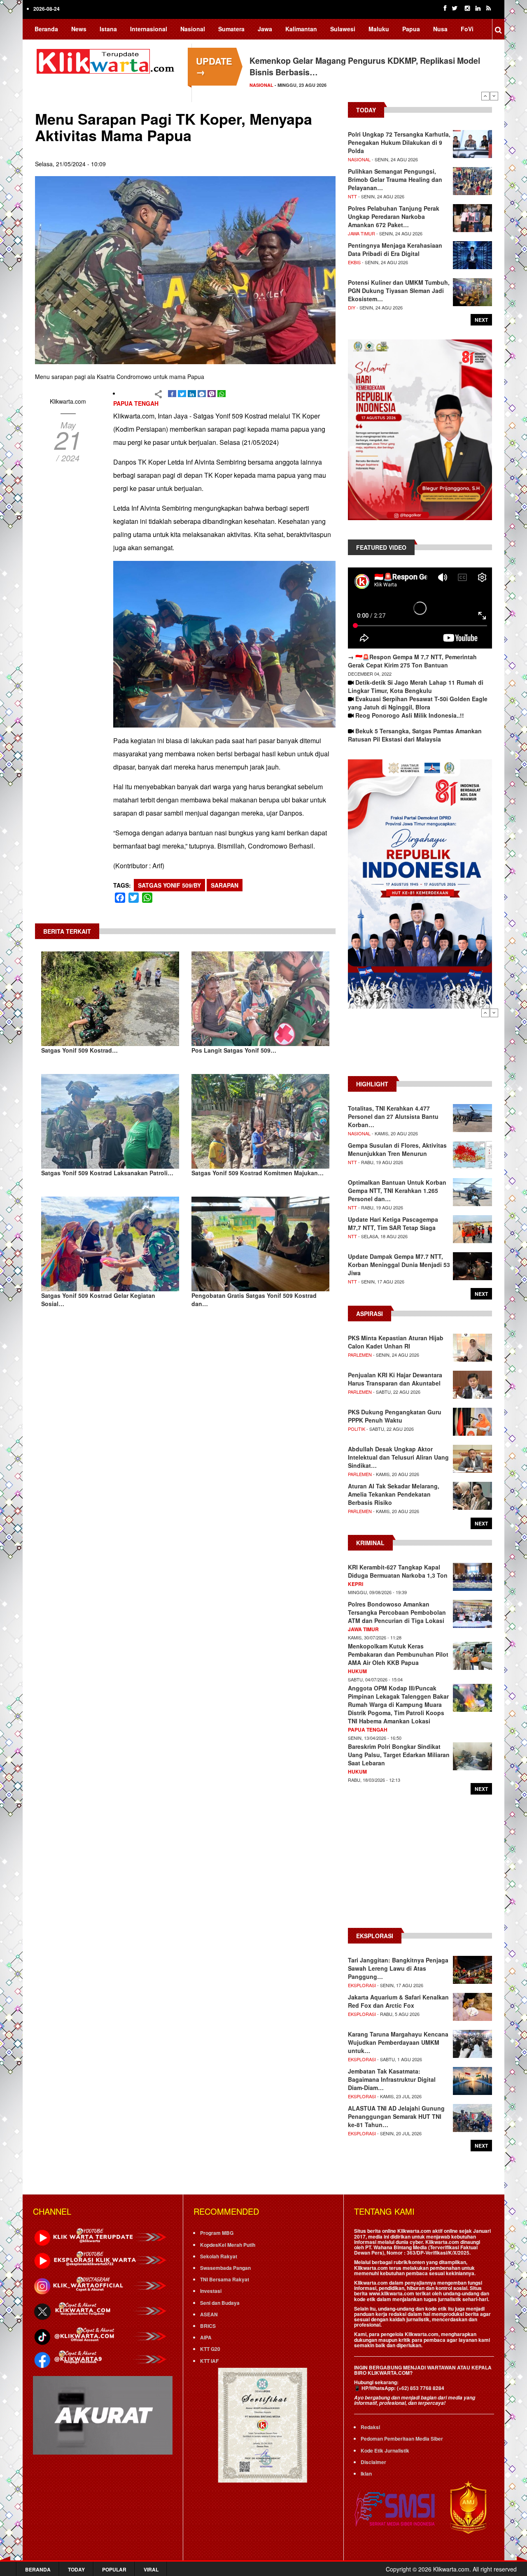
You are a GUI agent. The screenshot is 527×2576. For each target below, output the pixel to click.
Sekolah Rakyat (219, 2256)
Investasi (211, 2291)
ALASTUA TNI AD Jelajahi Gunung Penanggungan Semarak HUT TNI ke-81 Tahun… (396, 2116)
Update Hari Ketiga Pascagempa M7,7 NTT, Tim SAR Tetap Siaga (393, 1223)
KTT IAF (209, 2361)
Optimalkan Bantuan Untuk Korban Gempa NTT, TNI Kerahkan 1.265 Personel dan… (397, 1190)
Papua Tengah (136, 403)
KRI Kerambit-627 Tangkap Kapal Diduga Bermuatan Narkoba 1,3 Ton (398, 1571)
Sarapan (225, 885)
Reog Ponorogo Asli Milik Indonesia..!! (410, 715)
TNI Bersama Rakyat (225, 2279)
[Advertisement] (420, 1046)
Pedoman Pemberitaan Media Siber (402, 2439)
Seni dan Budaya (220, 2303)
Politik (357, 1429)
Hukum (357, 1671)
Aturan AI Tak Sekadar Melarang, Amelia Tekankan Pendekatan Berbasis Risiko (394, 1494)
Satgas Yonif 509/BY (169, 885)
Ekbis (354, 262)
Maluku (379, 29)
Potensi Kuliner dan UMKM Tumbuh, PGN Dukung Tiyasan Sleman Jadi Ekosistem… (399, 291)
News (79, 29)
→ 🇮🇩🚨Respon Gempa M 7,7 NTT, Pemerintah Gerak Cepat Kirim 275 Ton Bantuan (412, 661)
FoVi (467, 29)
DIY (352, 307)
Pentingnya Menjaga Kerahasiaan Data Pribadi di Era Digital (395, 249)
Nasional (193, 29)
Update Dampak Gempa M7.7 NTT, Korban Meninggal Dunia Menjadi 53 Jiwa (399, 1265)
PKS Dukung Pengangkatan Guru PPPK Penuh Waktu (395, 1416)
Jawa (265, 29)
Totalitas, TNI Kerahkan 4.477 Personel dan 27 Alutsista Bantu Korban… (393, 1116)
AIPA (206, 2337)
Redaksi (370, 2427)
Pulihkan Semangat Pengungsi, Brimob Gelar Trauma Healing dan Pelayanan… (395, 179)
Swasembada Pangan (225, 2268)
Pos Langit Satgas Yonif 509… (234, 1050)
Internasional (149, 29)
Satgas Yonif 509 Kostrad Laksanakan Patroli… (107, 1173)
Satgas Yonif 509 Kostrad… (79, 1050)
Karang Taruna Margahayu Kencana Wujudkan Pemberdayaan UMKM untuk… (398, 2042)
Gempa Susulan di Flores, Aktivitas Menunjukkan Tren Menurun (397, 1149)
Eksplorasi (362, 1985)
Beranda (46, 29)
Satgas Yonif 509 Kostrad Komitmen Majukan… (258, 1173)
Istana (108, 29)
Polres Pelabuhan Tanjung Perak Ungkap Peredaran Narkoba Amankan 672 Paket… (394, 216)
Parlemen (360, 1355)
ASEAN (209, 2314)
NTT (352, 196)
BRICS (208, 2326)
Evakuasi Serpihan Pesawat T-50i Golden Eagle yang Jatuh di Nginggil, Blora (418, 703)
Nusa (440, 29)
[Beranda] (107, 60)
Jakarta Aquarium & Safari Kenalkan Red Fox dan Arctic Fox (398, 2001)
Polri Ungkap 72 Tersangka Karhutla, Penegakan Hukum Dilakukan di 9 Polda (399, 142)
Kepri (356, 1584)
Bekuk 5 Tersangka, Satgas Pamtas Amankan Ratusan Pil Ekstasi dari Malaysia (415, 735)
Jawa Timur (361, 233)
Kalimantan (301, 29)
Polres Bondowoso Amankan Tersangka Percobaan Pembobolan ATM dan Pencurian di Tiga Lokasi (397, 1612)
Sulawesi (343, 29)
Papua (411, 29)
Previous (485, 96)
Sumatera (231, 29)
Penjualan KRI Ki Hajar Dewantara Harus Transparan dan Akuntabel (395, 1379)
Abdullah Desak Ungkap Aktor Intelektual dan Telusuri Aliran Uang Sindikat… (398, 1457)
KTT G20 (210, 2349)
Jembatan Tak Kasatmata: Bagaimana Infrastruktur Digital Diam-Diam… (392, 2079)
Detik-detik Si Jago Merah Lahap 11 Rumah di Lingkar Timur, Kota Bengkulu (416, 686)
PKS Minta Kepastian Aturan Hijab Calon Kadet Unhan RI (396, 1342)
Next (494, 96)
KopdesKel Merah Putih (228, 2245)
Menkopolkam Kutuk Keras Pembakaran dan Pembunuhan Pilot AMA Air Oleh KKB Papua (398, 1654)
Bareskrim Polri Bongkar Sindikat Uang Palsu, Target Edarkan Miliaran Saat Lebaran (399, 1755)
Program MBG (217, 2233)
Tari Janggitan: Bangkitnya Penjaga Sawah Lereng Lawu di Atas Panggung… (398, 1968)
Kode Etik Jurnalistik (385, 2450)
